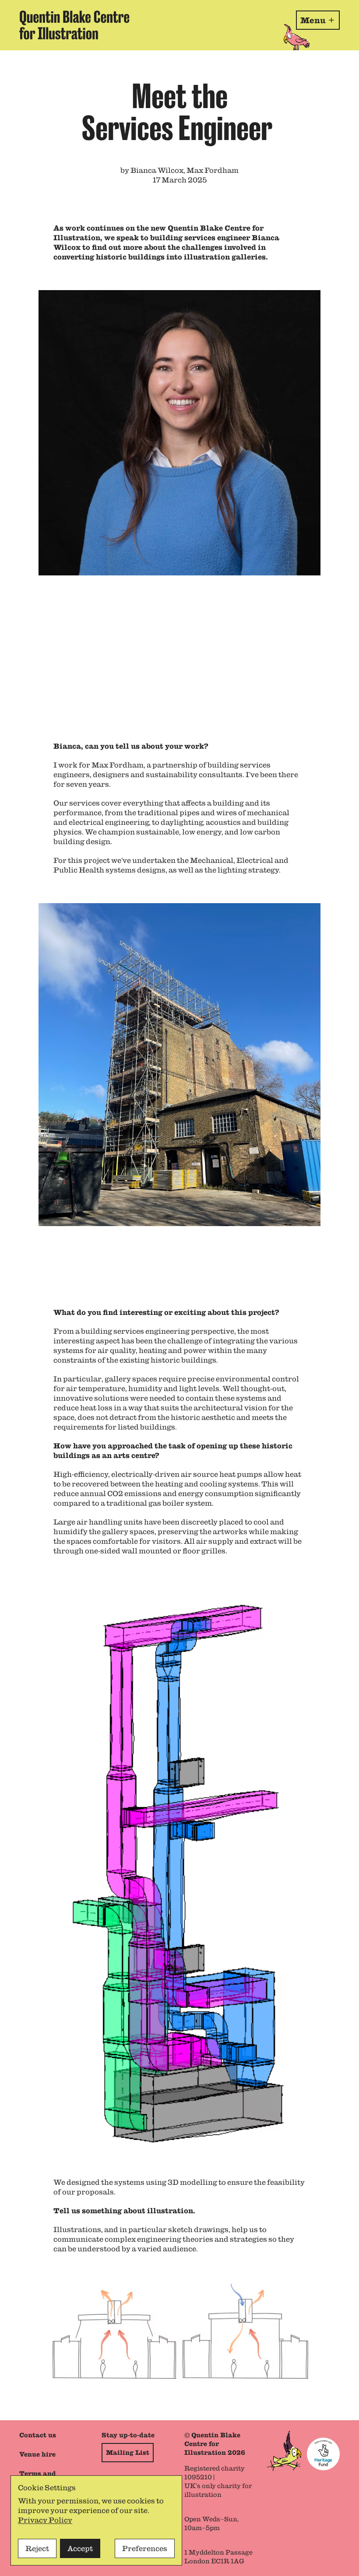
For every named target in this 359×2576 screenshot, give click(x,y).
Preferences (145, 2548)
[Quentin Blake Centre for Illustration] (74, 25)
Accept (80, 2548)
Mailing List (128, 2453)
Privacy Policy (45, 2520)
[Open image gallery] (179, 501)
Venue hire (37, 2454)
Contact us (38, 2435)
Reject (37, 2548)
